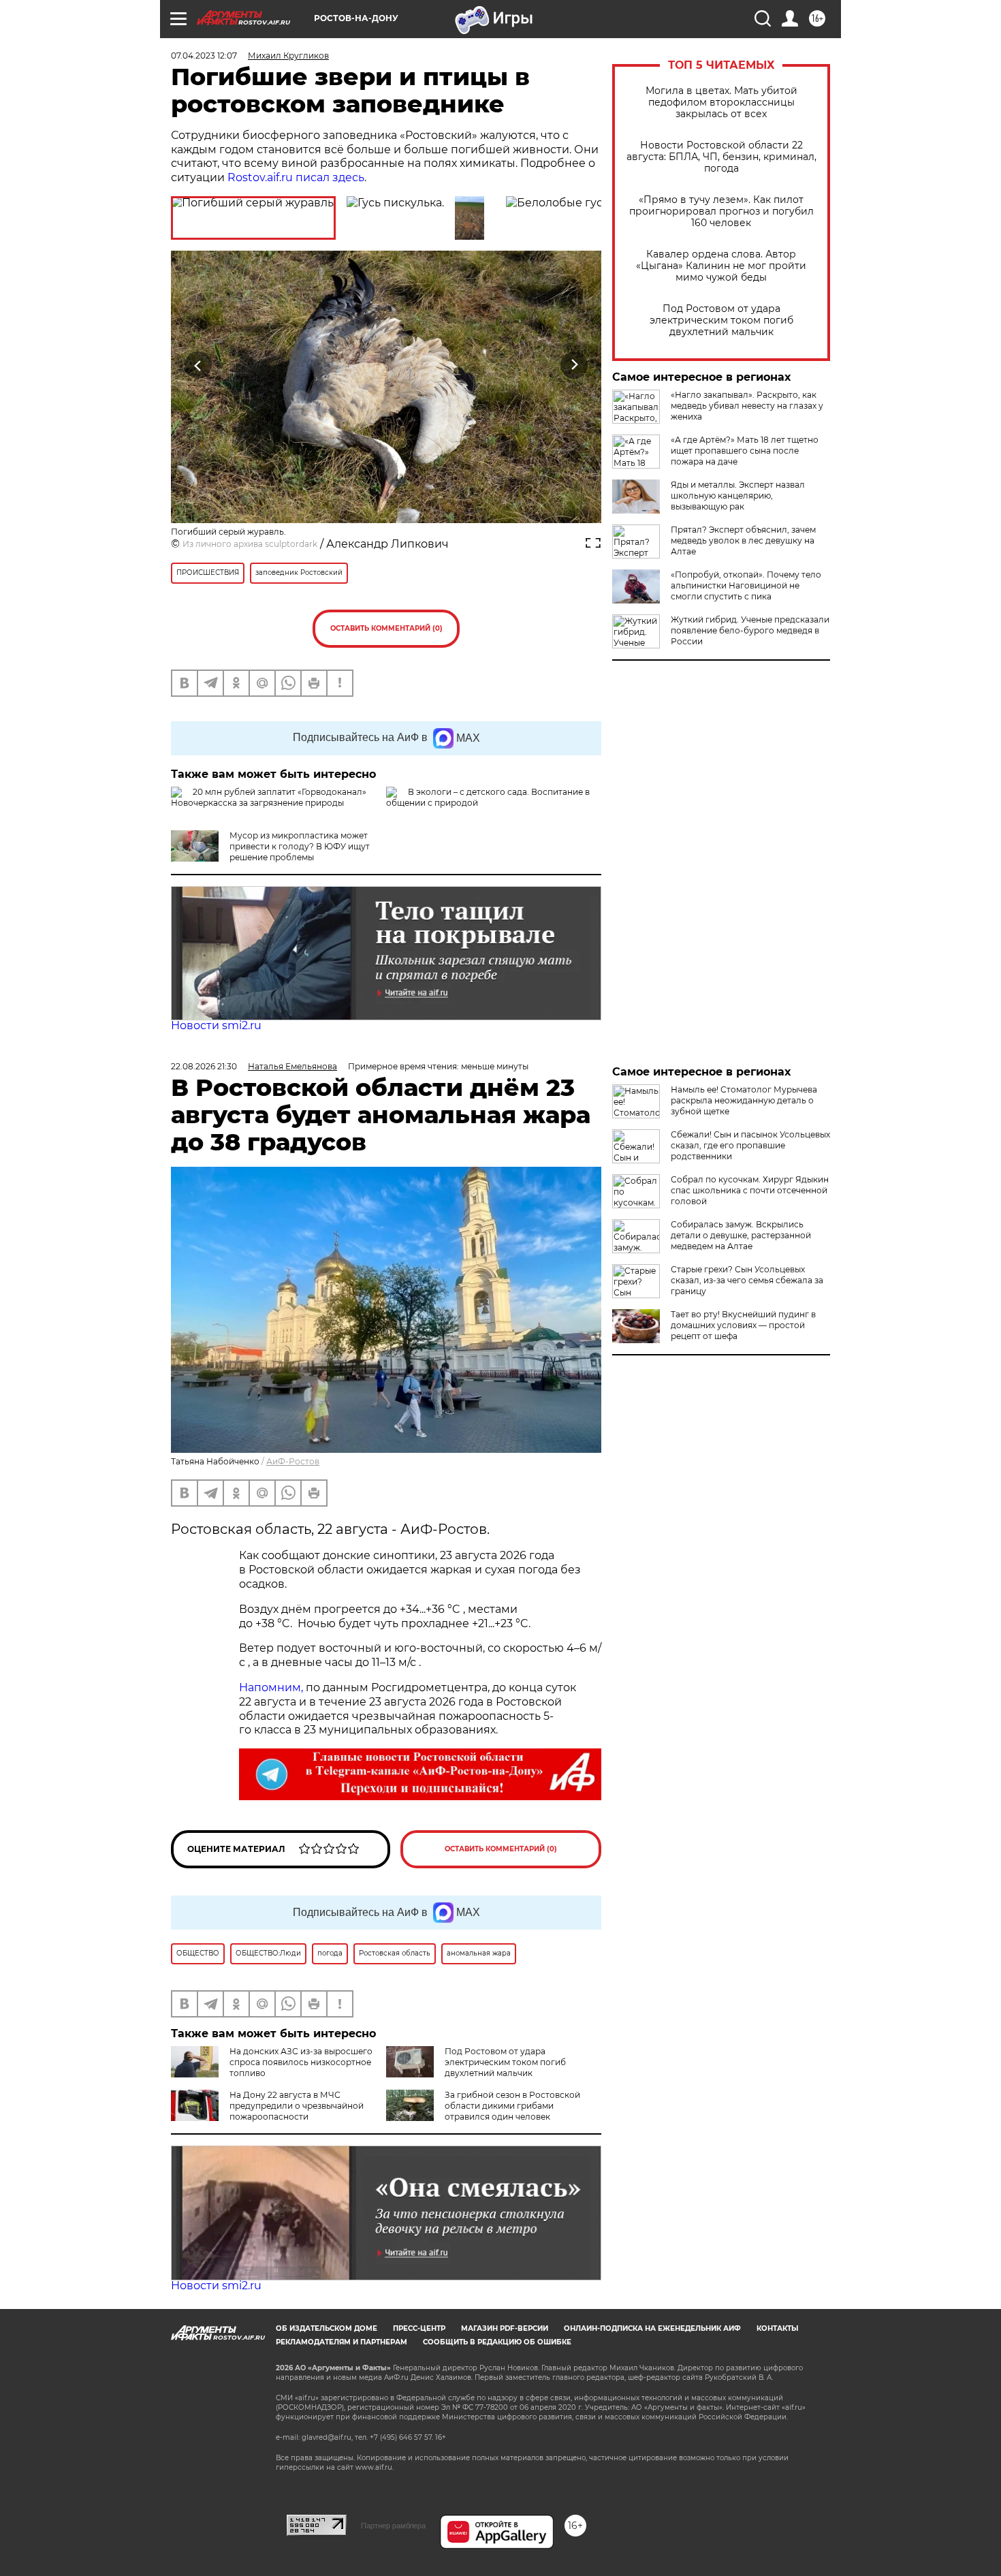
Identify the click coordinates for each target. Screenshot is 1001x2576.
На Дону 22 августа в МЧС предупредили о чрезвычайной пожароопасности (297, 2106)
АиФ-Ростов (293, 1461)
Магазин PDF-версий (505, 2328)
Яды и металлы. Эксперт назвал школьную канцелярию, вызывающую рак (738, 496)
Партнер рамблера (393, 2526)
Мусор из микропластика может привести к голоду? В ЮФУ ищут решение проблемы (300, 846)
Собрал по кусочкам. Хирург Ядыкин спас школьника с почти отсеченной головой (750, 1190)
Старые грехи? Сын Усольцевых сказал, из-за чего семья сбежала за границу (747, 1280)
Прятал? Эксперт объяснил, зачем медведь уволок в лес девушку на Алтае (743, 540)
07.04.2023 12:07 (204, 56)
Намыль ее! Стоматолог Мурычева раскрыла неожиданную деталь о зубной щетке (744, 1100)
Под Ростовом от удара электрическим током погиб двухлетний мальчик (721, 320)
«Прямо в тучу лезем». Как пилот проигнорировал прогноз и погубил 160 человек (721, 211)
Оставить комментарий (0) (386, 628)
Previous (198, 365)
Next (574, 365)
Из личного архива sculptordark (250, 544)
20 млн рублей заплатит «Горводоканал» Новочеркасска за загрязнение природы (269, 797)
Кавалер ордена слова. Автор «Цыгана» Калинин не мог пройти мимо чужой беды (721, 266)
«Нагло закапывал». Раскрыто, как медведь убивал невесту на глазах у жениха (747, 406)
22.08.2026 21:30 (204, 1066)
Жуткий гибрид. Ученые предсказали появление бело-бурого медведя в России (750, 630)
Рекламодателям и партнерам (341, 2342)
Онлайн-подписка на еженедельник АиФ (652, 2328)
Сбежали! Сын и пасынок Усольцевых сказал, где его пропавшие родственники (750, 1145)
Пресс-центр (419, 2328)
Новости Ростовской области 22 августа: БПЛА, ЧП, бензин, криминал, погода (721, 157)
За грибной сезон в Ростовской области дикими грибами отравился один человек (512, 2106)
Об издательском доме (327, 2328)
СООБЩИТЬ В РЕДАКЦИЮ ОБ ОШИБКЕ (497, 2342)
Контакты (777, 2328)
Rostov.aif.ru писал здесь (296, 177)
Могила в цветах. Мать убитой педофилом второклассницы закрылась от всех (721, 103)
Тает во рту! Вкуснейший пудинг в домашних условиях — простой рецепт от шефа (743, 1325)
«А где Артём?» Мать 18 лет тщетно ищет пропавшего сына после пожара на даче (745, 451)
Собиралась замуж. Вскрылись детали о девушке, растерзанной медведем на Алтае (741, 1235)
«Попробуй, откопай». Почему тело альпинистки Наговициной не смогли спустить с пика (746, 585)
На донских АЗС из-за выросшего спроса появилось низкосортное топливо (301, 2062)
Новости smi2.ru (216, 1025)
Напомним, (271, 1687)
